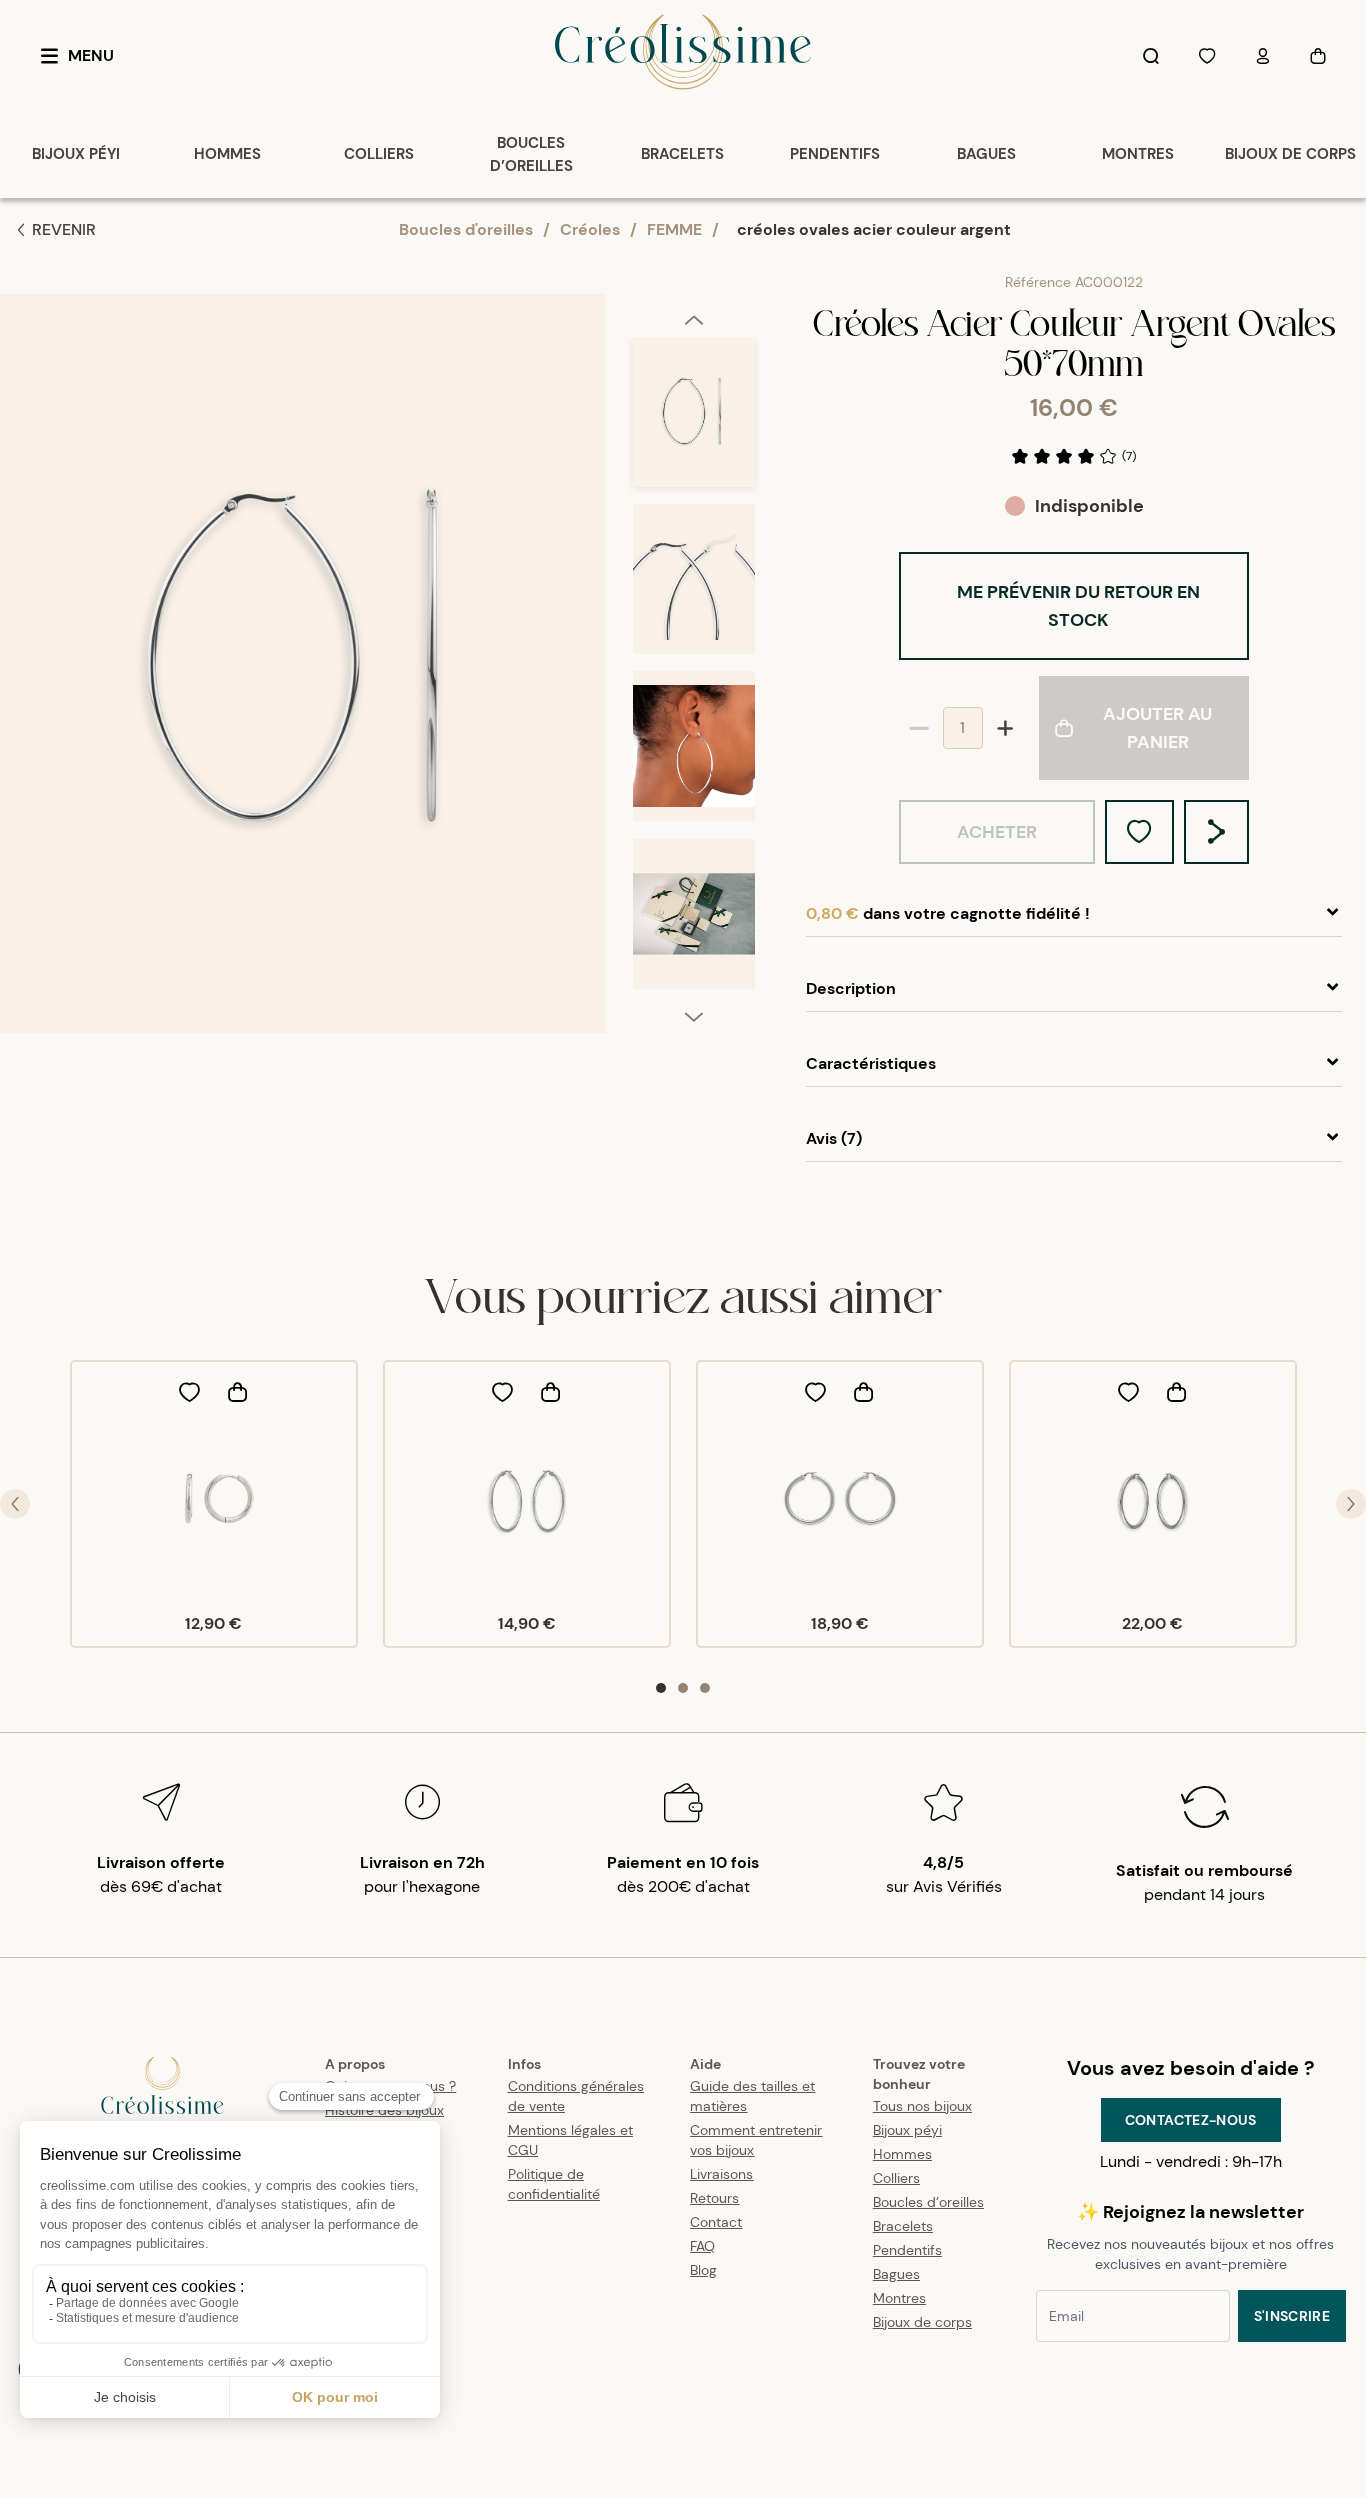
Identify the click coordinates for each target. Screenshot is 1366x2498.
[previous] (694, 319)
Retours (714, 2198)
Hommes (902, 2154)
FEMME (674, 229)
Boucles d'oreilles (466, 229)
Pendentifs (907, 2250)
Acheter (997, 832)
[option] (694, 420)
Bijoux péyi (907, 2130)
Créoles (590, 229)
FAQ (702, 2246)
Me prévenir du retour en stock (1078, 606)
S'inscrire (1292, 2316)
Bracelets (903, 2226)
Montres (899, 2298)
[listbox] (694, 671)
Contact (716, 2222)
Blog (703, 2270)
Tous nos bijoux (922, 2106)
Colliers (896, 2178)
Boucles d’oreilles (928, 2202)
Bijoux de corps (922, 2322)
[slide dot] (661, 1688)
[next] (694, 1016)
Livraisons (721, 2174)
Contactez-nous (1191, 2120)
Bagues (896, 2274)
